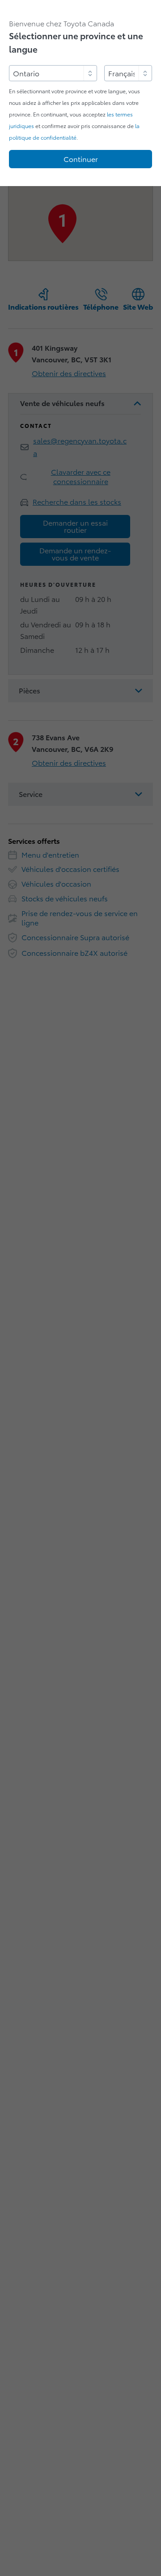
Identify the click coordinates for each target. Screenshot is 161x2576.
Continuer (81, 159)
